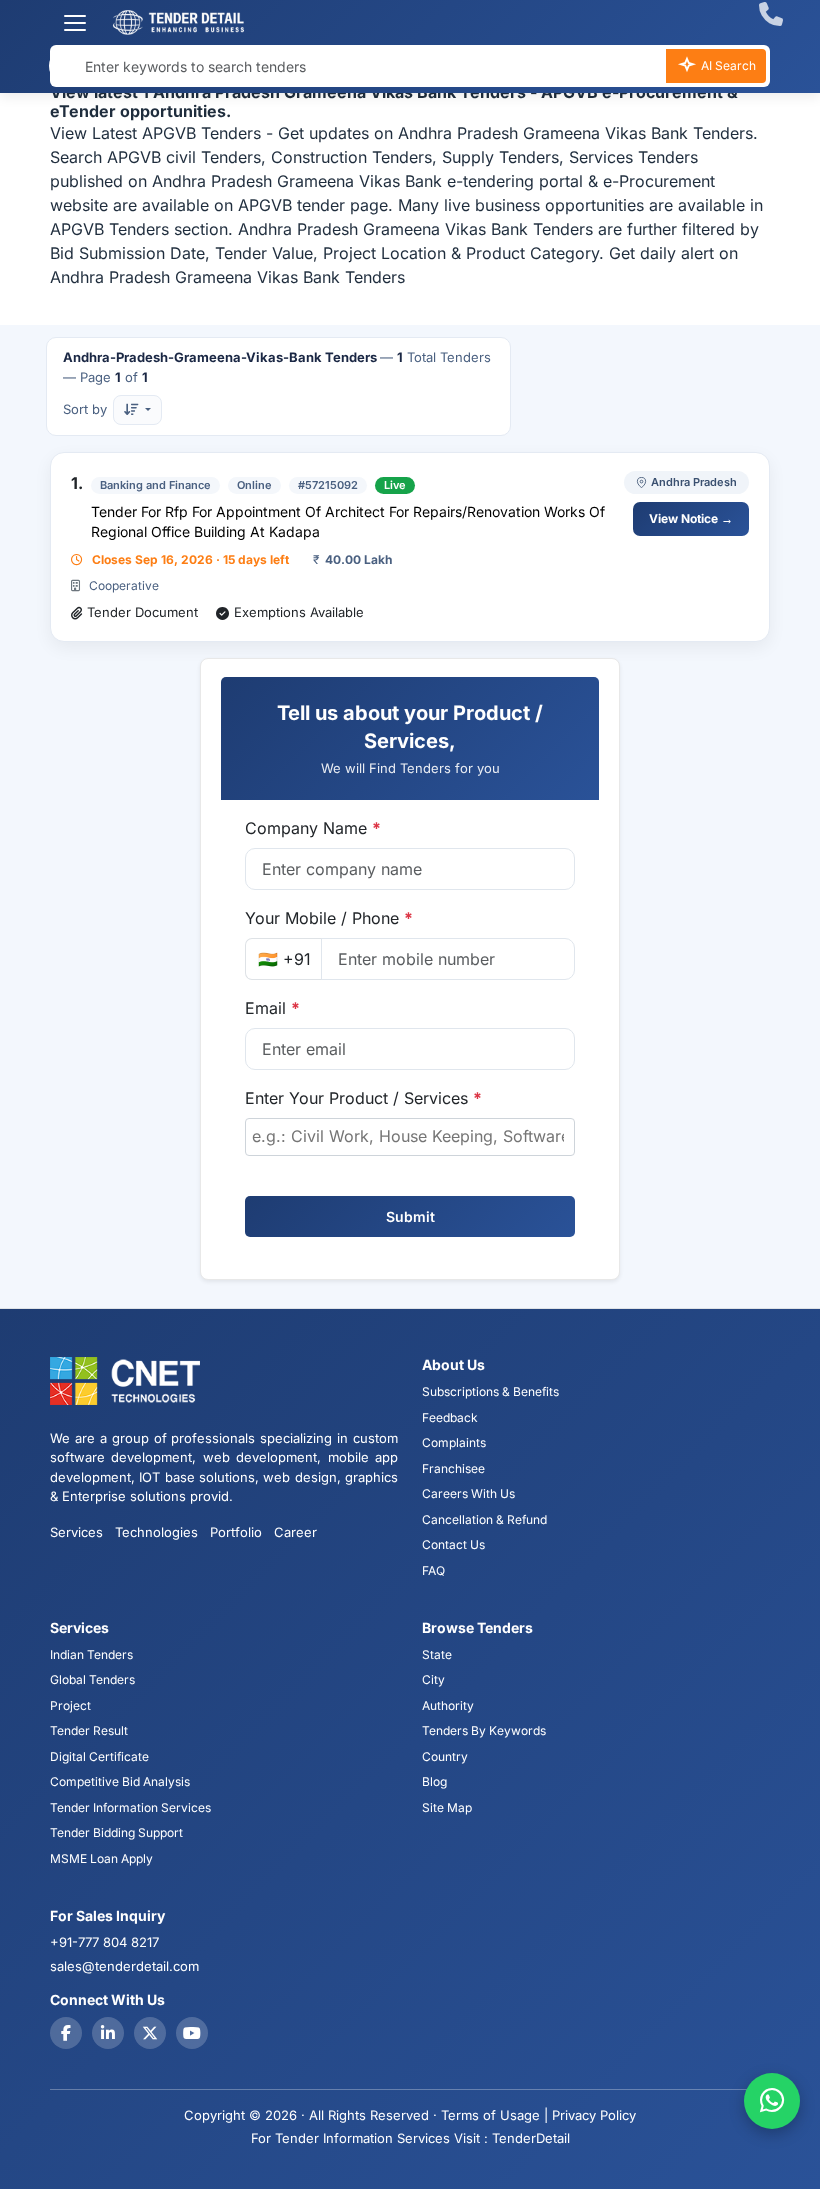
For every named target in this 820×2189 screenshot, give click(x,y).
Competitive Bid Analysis (120, 1781)
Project (70, 1705)
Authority (448, 1705)
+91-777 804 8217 (104, 1942)
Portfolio (236, 1532)
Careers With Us (468, 1493)
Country (445, 1756)
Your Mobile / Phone (329, 918)
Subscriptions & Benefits (490, 1391)
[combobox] (410, 1137)
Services (76, 1532)
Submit (410, 1216)
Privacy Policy (594, 2115)
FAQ (433, 1570)
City (433, 1679)
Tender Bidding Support (116, 1832)
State (437, 1654)
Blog (434, 1781)
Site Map (447, 1807)
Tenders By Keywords (484, 1730)
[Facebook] (66, 2033)
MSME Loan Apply (101, 1858)
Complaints (454, 1442)
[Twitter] (150, 2033)
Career (295, 1532)
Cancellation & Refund (484, 1519)
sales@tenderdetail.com (124, 1966)
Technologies (156, 1532)
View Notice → (691, 518)
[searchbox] (410, 1136)
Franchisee (453, 1468)
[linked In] (108, 2033)
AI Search (727, 65)
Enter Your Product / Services (363, 1098)
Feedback (450, 1417)
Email (272, 1008)
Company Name (313, 828)
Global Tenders (92, 1679)
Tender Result (89, 1730)
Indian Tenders (91, 1654)
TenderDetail (531, 2138)
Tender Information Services (130, 1807)
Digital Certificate (99, 1756)
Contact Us (453, 1544)
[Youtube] (192, 2033)
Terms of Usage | (494, 2115)
